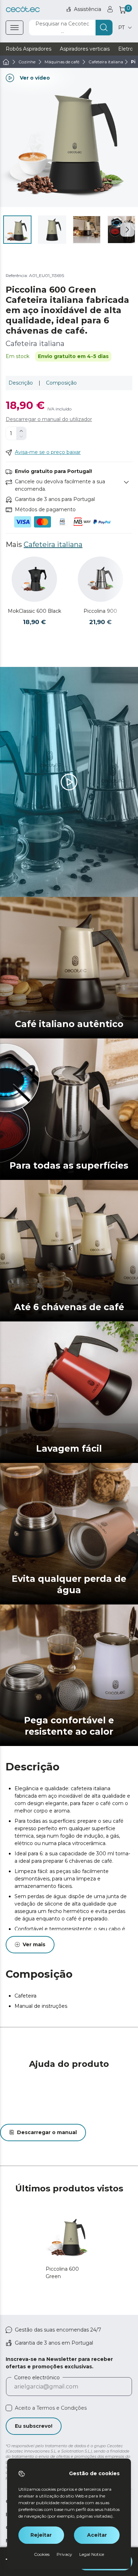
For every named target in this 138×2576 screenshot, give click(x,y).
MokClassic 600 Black (34, 611)
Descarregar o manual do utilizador (49, 419)
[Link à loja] (23, 9)
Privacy (64, 2554)
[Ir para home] (6, 62)
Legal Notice (92, 2554)
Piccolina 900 (100, 611)
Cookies (42, 2554)
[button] (127, 230)
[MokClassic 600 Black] (34, 579)
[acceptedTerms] (9, 2408)
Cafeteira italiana (53, 544)
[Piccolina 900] (100, 579)
